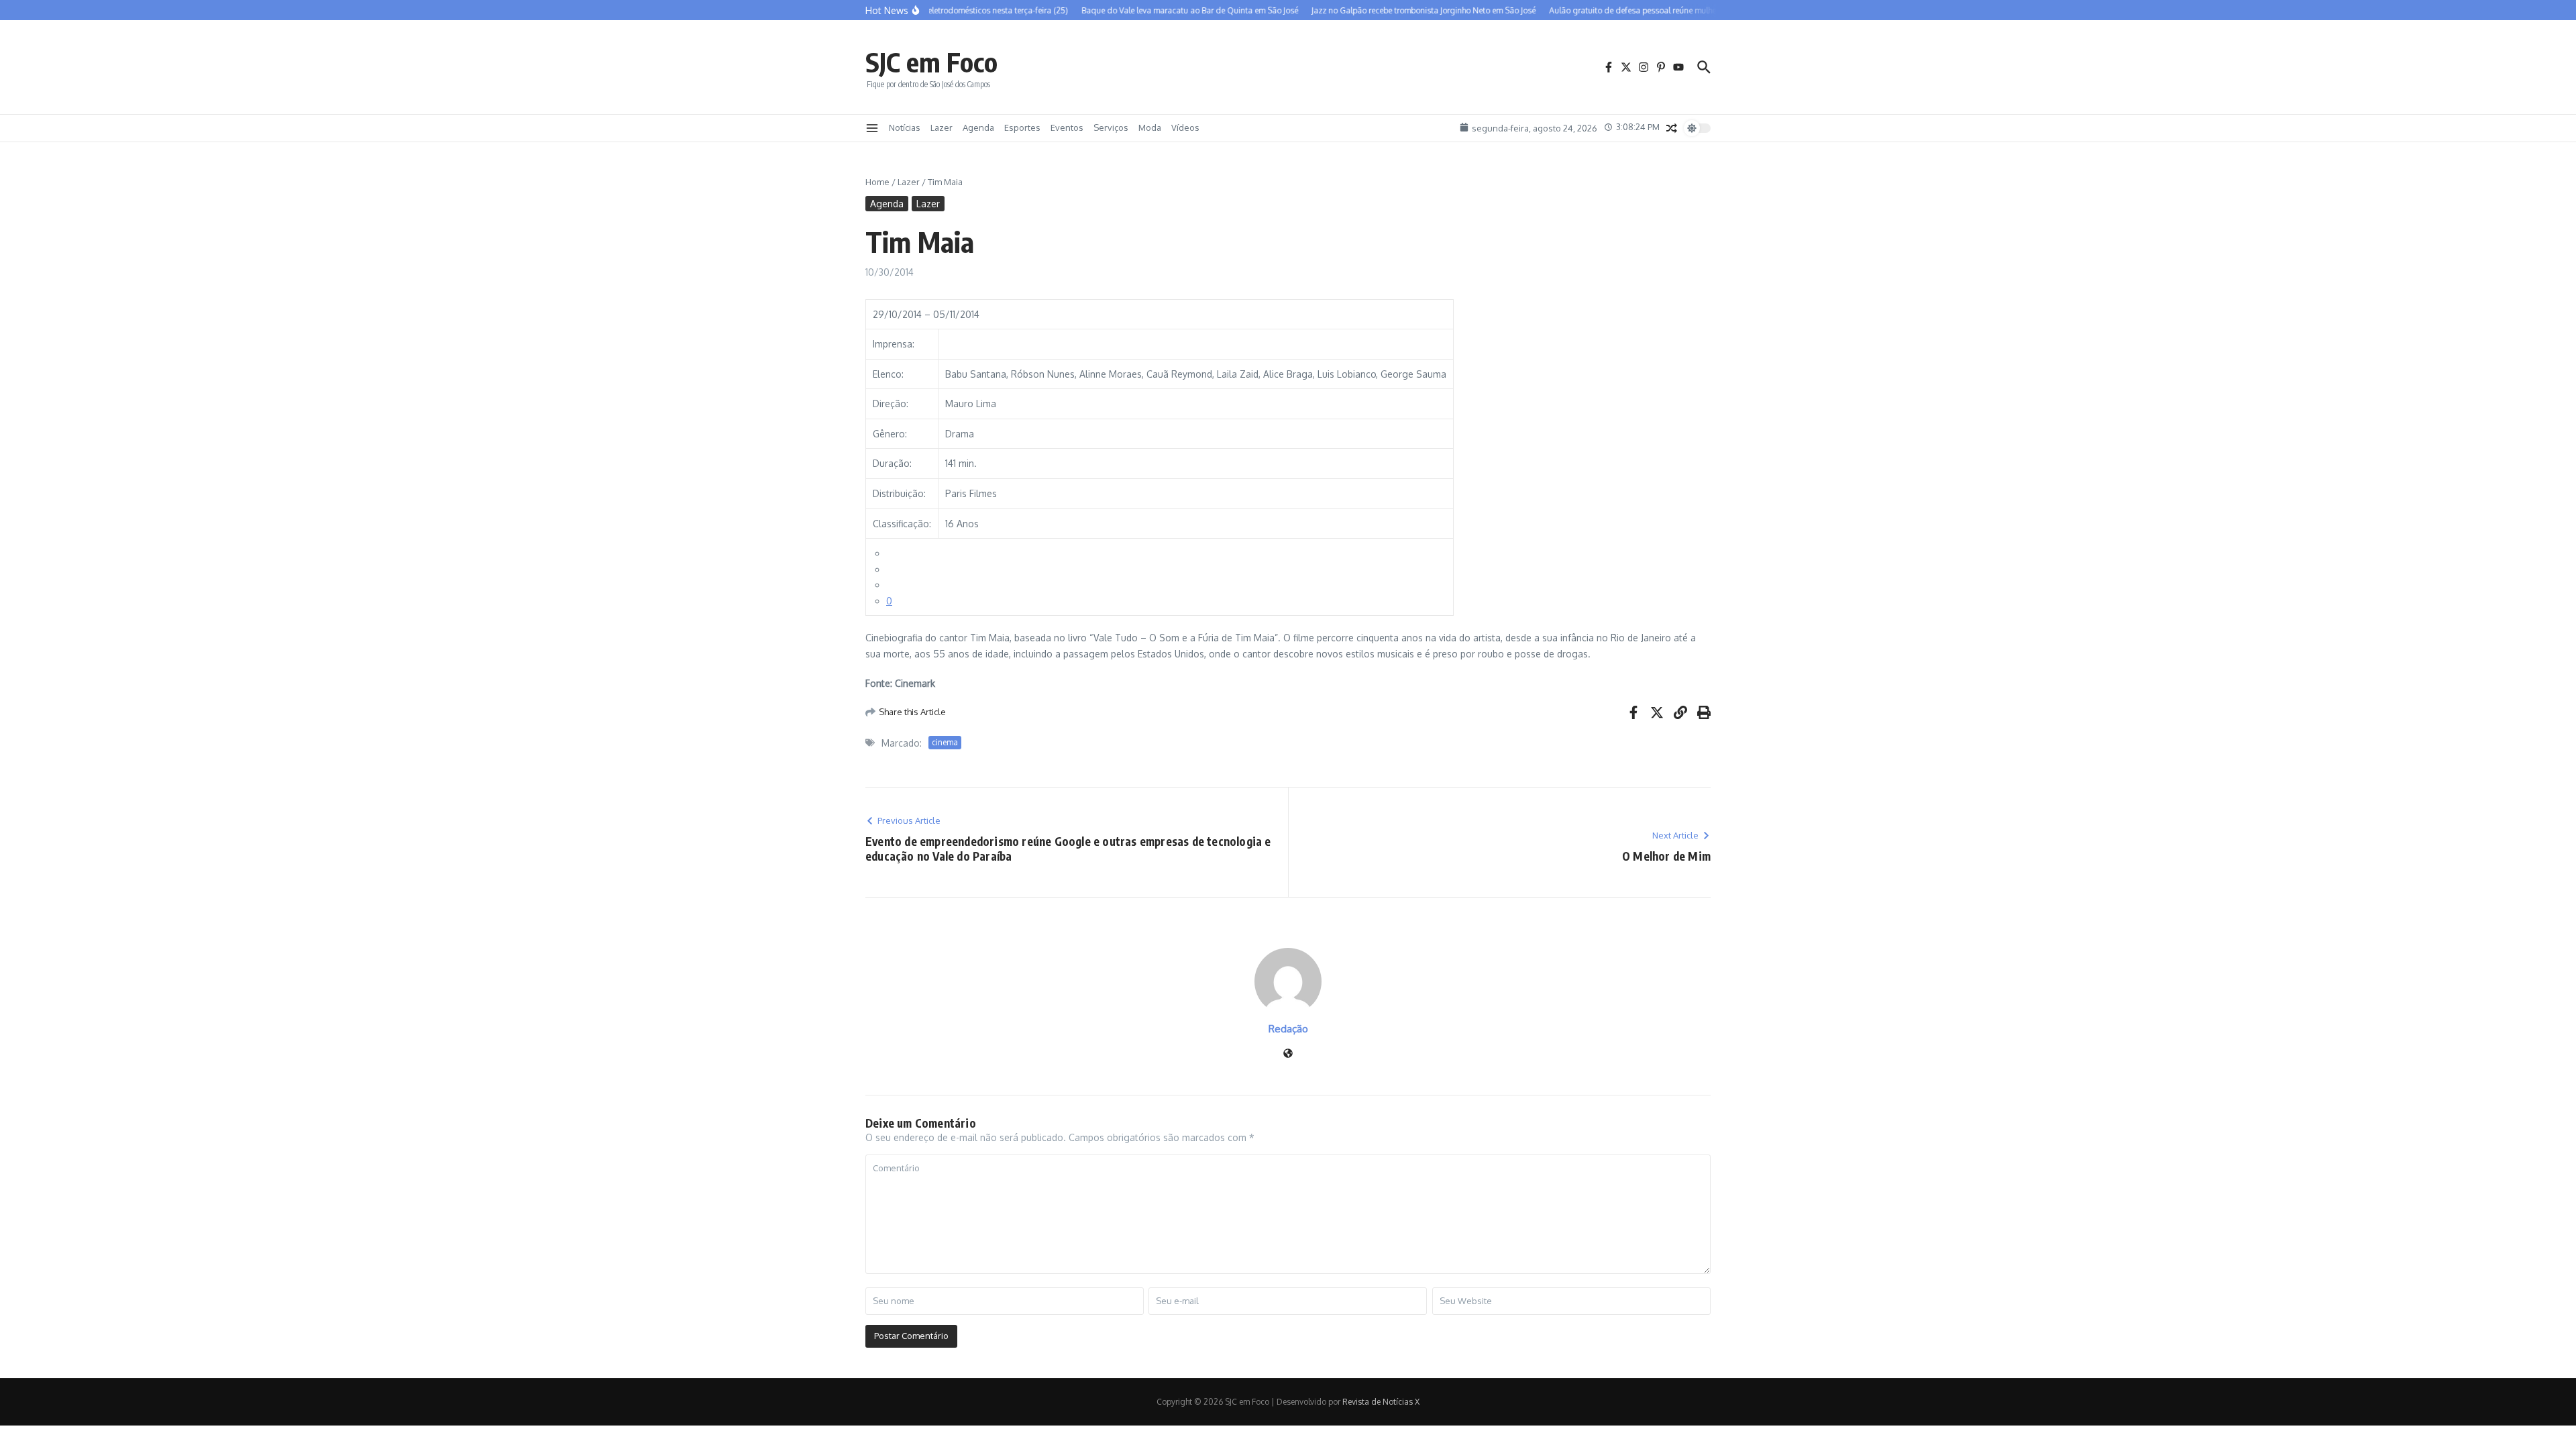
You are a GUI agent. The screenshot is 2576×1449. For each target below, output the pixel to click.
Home (877, 182)
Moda (1150, 127)
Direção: (891, 404)
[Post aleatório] (1672, 128)
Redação (1288, 1029)
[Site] (1288, 1054)
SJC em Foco (931, 62)
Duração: (892, 463)
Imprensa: (894, 344)
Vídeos (1185, 127)
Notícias (905, 127)
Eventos (1067, 127)
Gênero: (890, 434)
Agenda (978, 127)
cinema (945, 742)
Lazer (942, 127)
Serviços (1111, 127)
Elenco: (888, 374)
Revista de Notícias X (1381, 1402)
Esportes (1022, 127)
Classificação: (902, 524)
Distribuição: (899, 493)
